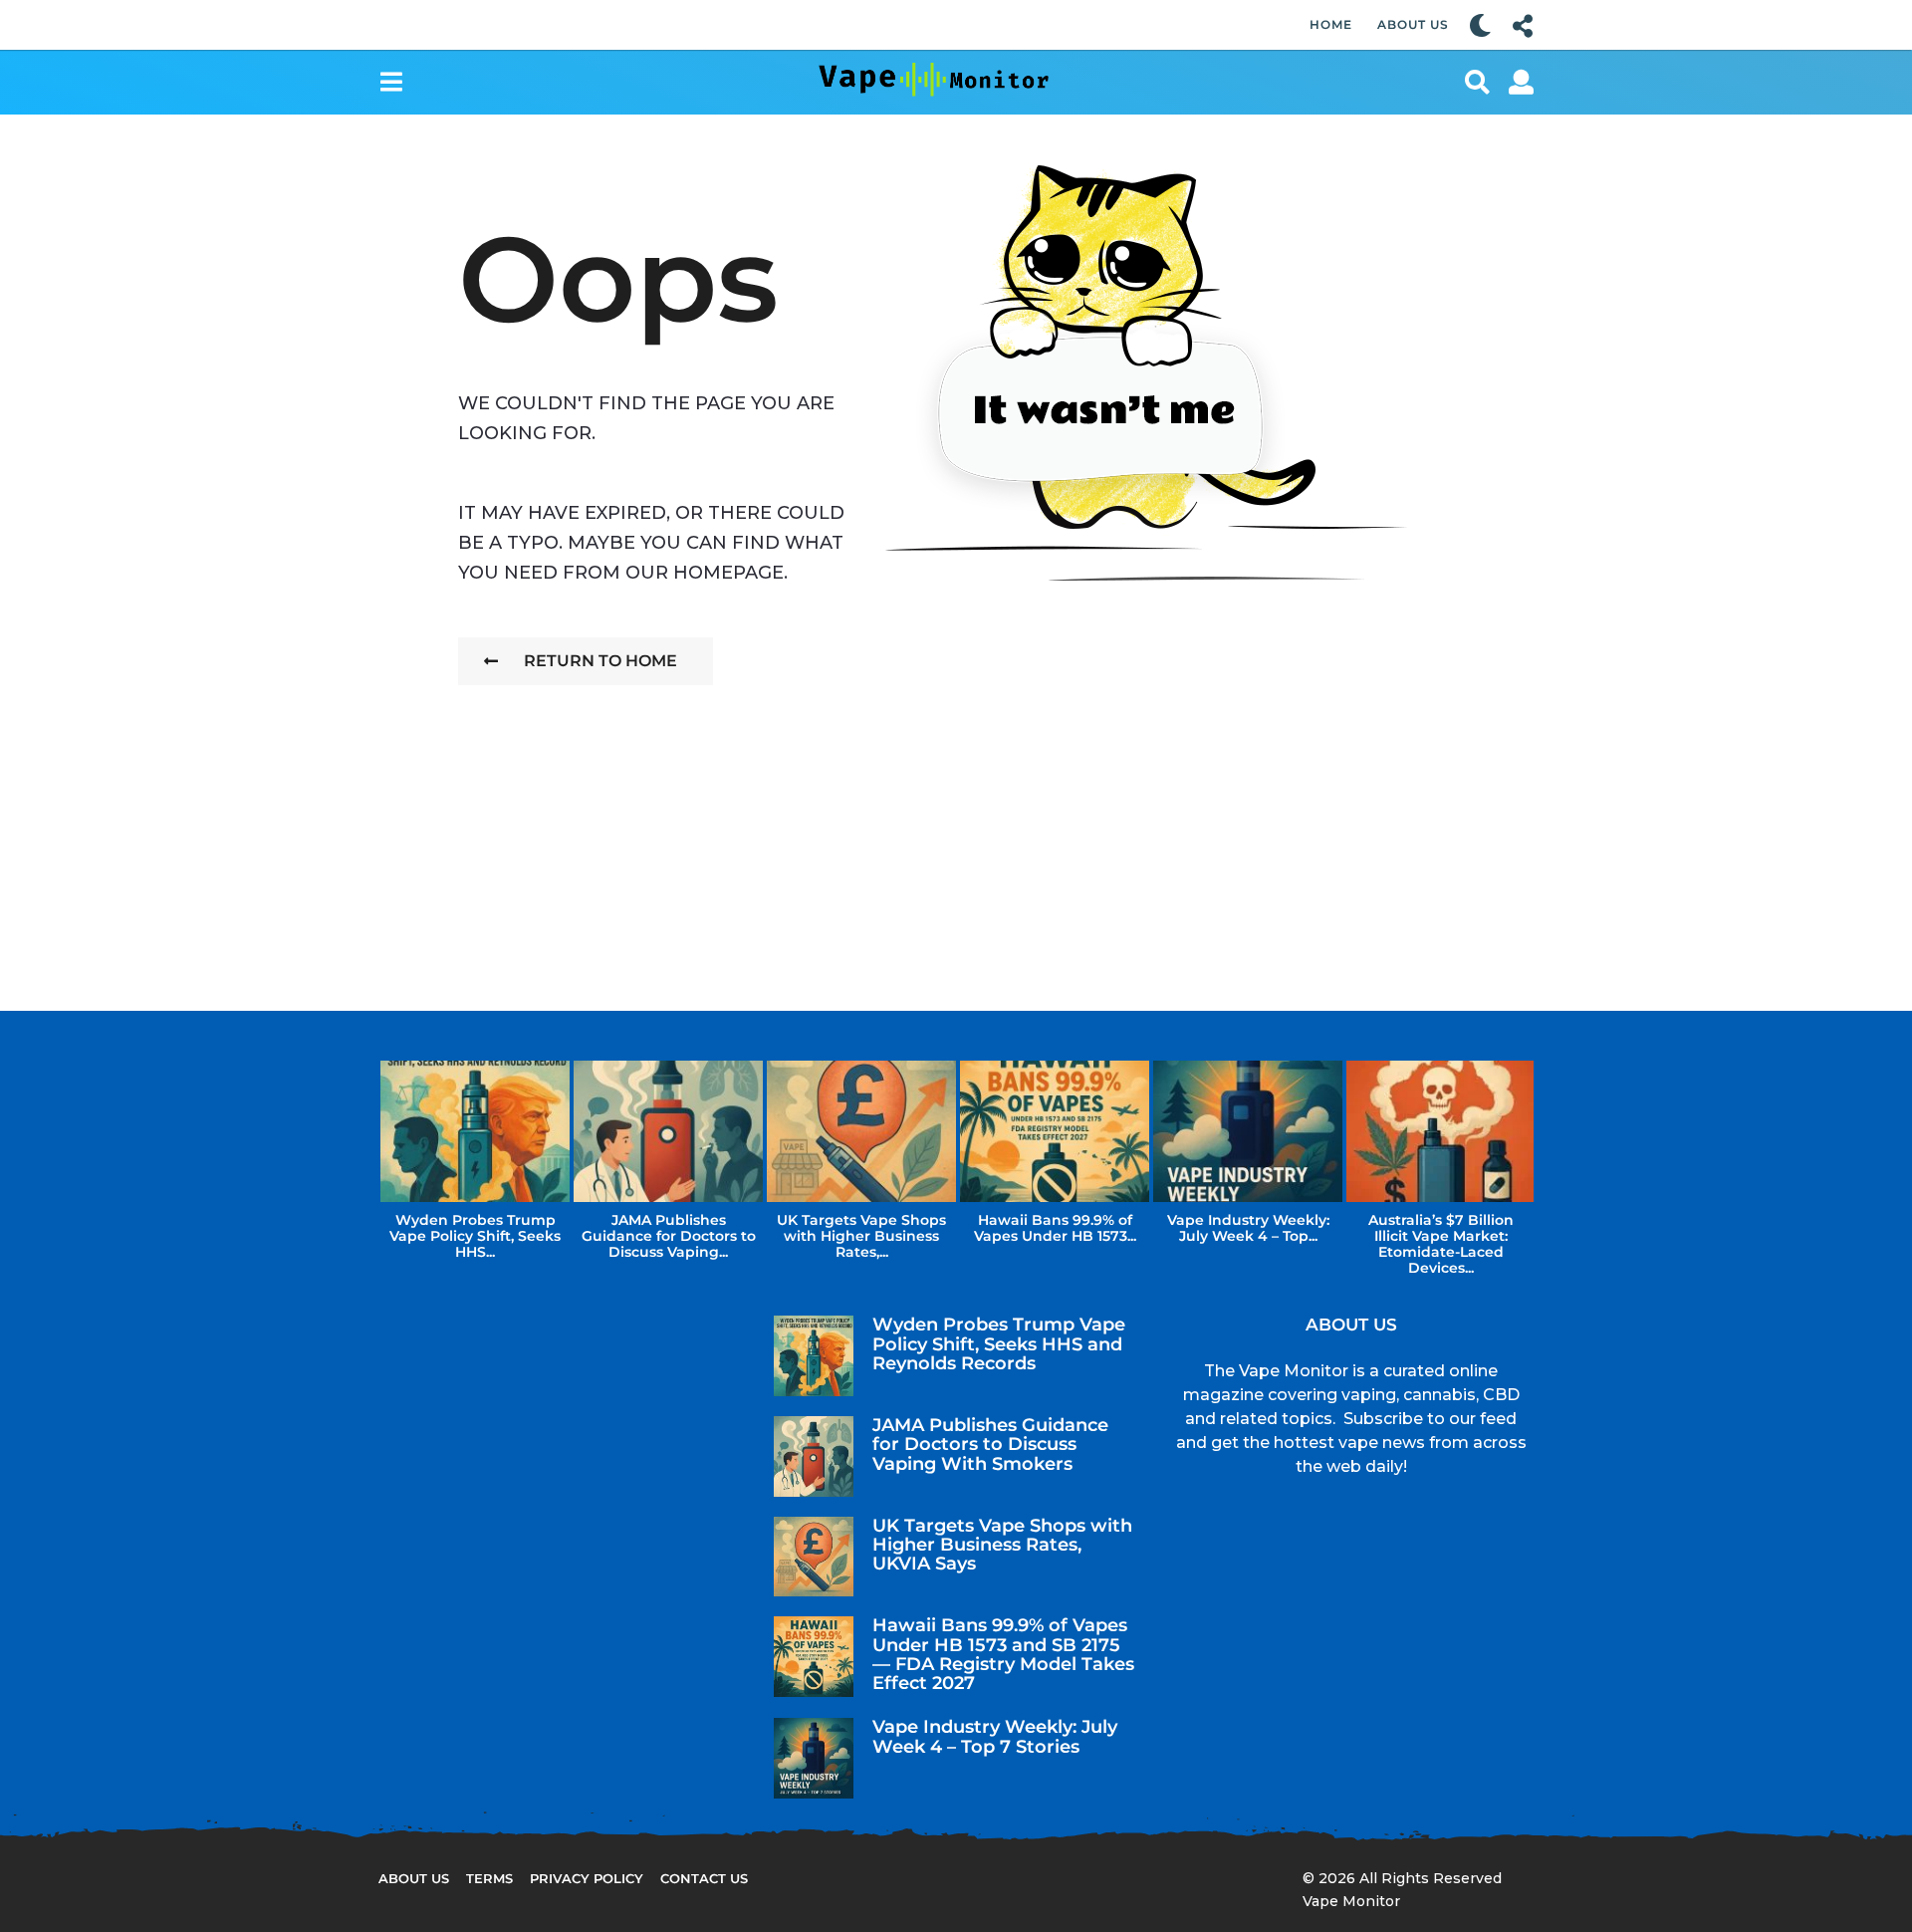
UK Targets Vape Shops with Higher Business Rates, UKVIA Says (1002, 1545)
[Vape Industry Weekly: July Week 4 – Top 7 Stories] (814, 1758)
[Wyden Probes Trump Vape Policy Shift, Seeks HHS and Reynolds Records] (814, 1356)
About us (414, 1878)
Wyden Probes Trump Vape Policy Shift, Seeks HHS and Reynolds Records (999, 1344)
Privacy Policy (587, 1878)
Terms (489, 1878)
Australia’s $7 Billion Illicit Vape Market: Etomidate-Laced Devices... (1441, 1244)
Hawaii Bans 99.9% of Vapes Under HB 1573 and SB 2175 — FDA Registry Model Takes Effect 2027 (1003, 1654)
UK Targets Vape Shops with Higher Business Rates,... (861, 1236)
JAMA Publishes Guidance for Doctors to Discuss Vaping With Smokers (990, 1445)
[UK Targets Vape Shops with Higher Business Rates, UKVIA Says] (814, 1557)
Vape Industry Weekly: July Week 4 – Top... (1248, 1228)
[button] (1480, 25)
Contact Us (704, 1878)
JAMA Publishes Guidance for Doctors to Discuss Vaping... (669, 1236)
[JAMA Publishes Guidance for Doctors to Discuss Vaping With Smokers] (814, 1456)
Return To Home (600, 661)
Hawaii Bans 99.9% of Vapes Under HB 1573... (1055, 1228)
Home (1331, 24)
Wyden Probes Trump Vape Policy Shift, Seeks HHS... (475, 1236)
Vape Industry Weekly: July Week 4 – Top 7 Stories (995, 1736)
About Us (1413, 24)
